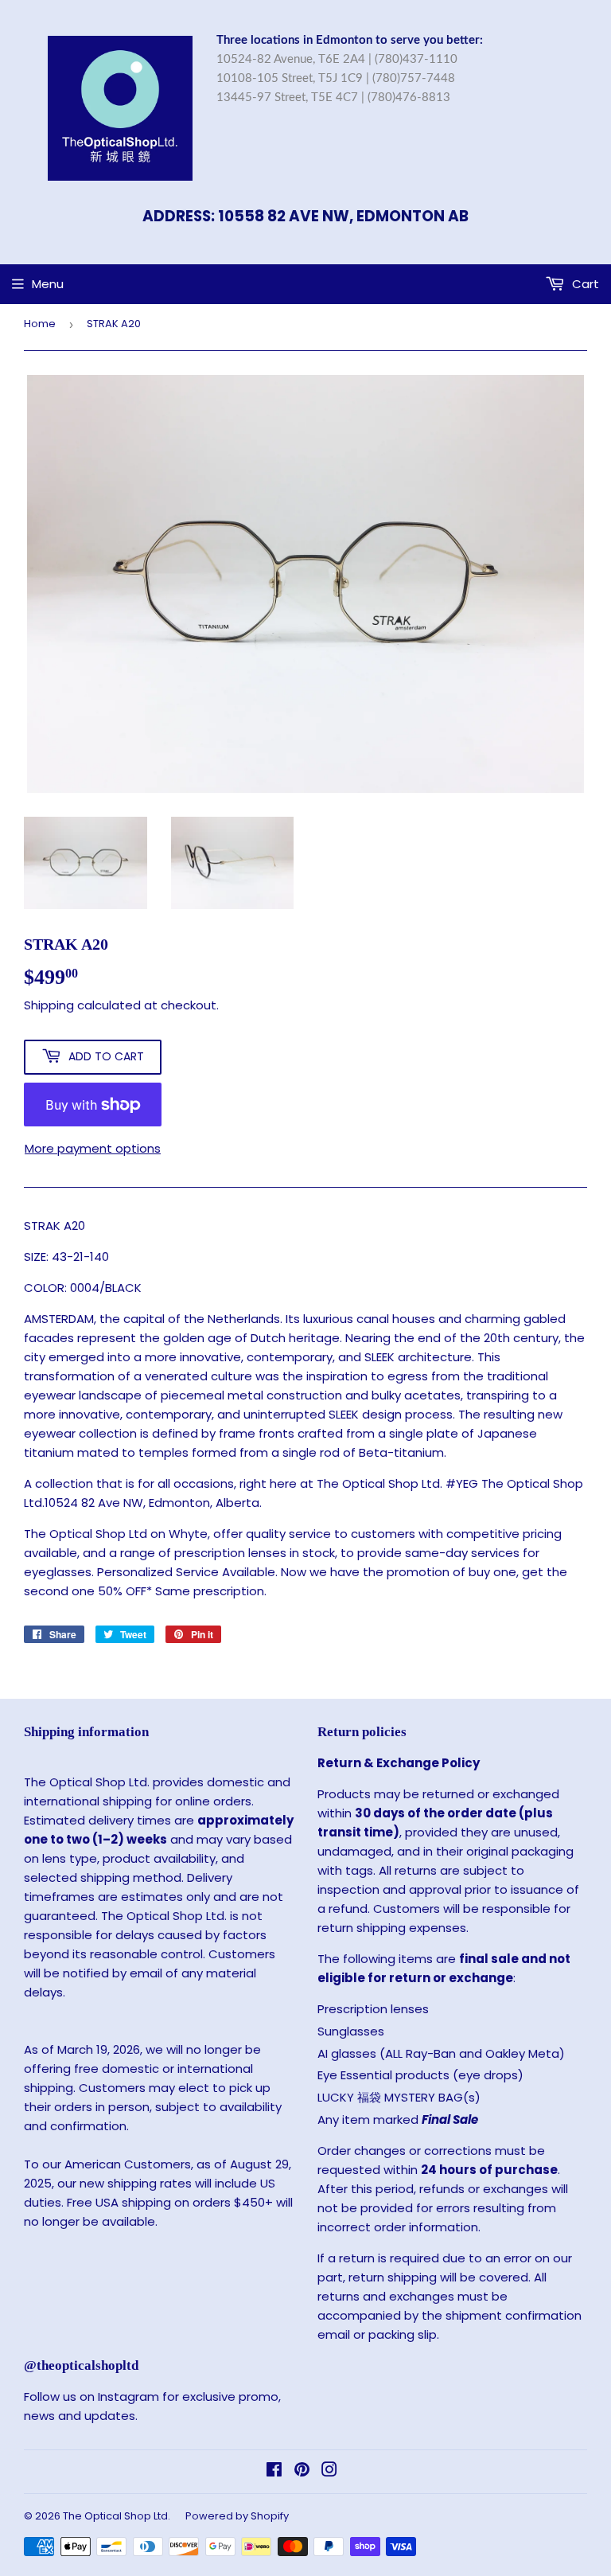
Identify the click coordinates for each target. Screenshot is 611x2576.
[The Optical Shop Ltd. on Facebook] (274, 2471)
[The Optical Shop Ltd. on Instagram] (329, 2471)
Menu (48, 284)
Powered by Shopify (237, 2516)
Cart (584, 284)
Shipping (49, 1005)
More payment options (93, 1148)
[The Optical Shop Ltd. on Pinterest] (302, 2471)
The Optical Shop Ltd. (117, 2516)
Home (40, 324)
